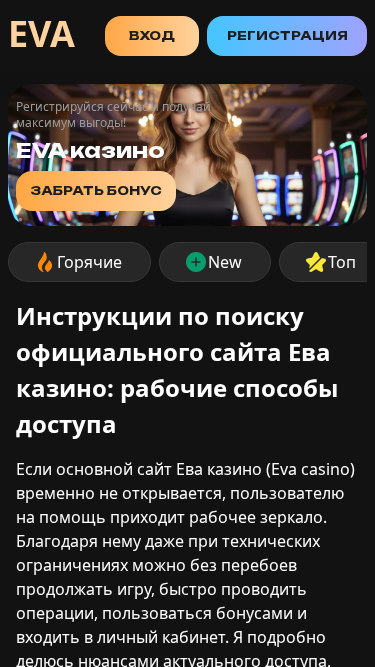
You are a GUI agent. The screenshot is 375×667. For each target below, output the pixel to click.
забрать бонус (96, 190)
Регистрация (287, 35)
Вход (152, 35)
